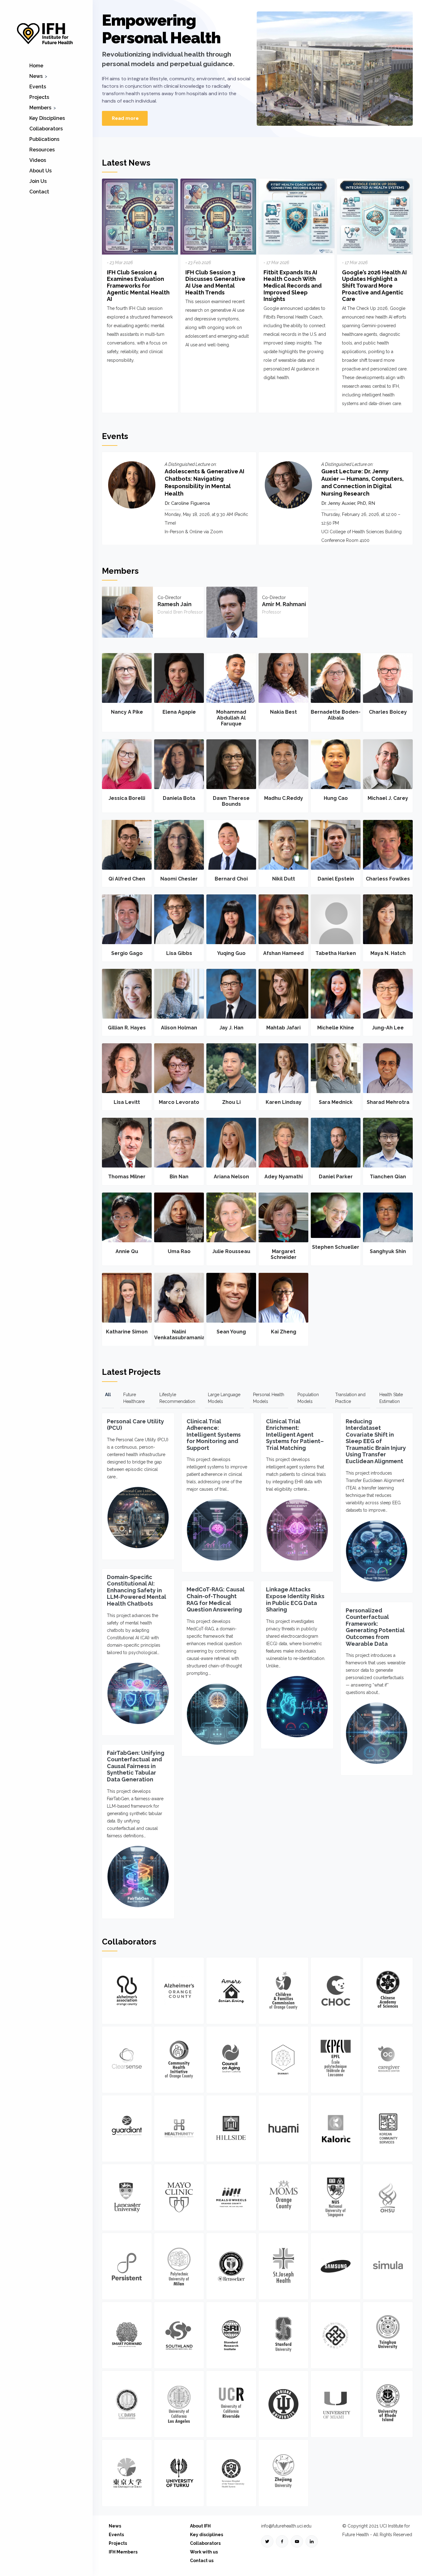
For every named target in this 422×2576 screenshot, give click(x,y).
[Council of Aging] (231, 2060)
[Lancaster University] (127, 2197)
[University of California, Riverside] (231, 2404)
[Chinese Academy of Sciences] (388, 1991)
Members (40, 108)
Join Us (38, 181)
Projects (39, 97)
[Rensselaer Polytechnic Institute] (231, 2266)
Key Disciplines (47, 118)
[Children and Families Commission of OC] (283, 1991)
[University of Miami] (336, 2404)
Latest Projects (131, 1372)
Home (36, 66)
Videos (38, 160)
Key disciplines (207, 2535)
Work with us (204, 2552)
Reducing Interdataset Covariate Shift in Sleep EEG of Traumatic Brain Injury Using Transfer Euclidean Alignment (376, 1441)
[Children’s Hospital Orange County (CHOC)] (336, 1991)
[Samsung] (336, 2266)
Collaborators (46, 129)
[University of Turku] (179, 2473)
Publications (44, 139)
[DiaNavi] (283, 2060)
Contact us (202, 2561)
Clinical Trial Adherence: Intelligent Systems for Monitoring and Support (214, 1435)
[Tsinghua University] (388, 2335)
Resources (42, 150)
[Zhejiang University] (283, 2473)
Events (38, 87)
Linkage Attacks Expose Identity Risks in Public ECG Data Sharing (295, 1599)
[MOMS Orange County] (283, 2197)
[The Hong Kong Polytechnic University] (336, 2335)
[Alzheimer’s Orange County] (179, 1991)
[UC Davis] (127, 2404)
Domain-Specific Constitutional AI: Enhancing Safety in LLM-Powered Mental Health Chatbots (137, 1590)
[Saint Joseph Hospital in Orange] (283, 2266)
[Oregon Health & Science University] (388, 2197)
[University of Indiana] (283, 2404)
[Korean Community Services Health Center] (388, 2128)
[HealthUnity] (179, 2128)
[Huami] (283, 2128)
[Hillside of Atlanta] (231, 2128)
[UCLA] (179, 2404)
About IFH (200, 2526)
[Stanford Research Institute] (231, 2335)
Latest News (126, 163)
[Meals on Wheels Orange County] (231, 2197)
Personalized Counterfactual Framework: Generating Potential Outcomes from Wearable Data (375, 1627)
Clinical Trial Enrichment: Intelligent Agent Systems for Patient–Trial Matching (295, 1435)
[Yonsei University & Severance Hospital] (231, 2473)
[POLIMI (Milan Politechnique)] (179, 2266)
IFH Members (123, 2552)
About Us (40, 171)
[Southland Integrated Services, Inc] (179, 2335)
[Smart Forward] (127, 2335)
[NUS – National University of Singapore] (336, 2197)
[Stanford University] (283, 2335)
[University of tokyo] (127, 2473)
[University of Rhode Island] (388, 2404)
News (36, 76)
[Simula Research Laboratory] (388, 2266)
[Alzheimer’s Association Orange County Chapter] (127, 1991)
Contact (39, 192)
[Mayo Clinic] (179, 2197)
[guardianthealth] (127, 2128)
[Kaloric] (336, 2128)
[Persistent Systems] (127, 2266)
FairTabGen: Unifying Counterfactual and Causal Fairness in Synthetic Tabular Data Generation (136, 1766)
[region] (257, 74)
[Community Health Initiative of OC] (179, 2060)
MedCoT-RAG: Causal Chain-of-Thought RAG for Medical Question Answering (216, 1599)
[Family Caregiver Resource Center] (388, 2060)
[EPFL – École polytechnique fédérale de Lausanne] (336, 2060)
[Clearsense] (127, 2060)
